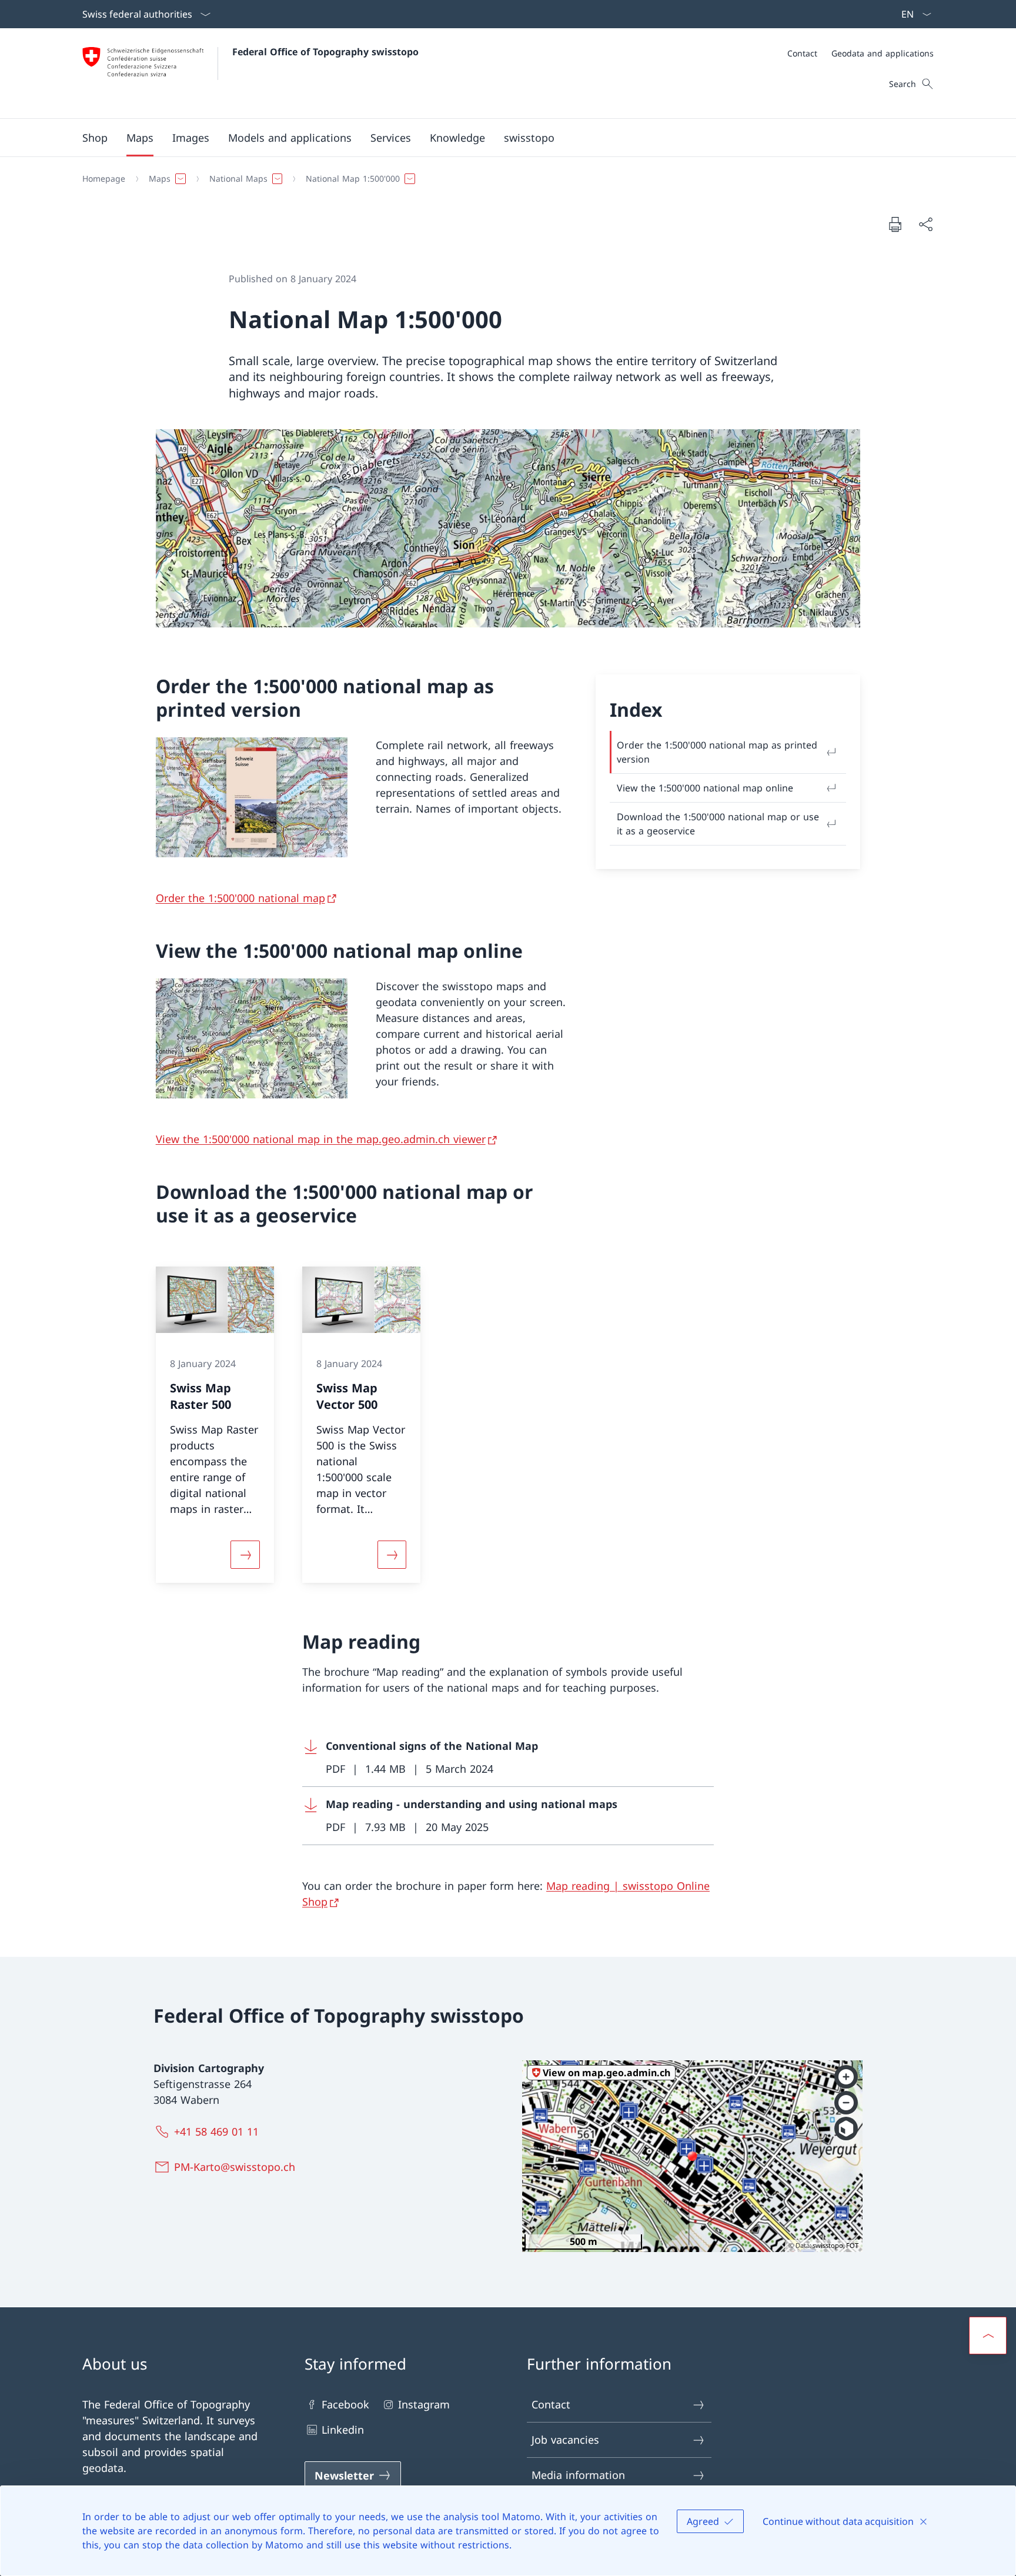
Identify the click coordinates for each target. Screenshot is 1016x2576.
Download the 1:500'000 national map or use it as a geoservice (718, 824)
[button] (140, 138)
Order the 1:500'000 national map (240, 898)
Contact (551, 2404)
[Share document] (925, 224)
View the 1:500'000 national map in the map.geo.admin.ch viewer (321, 1139)
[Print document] (895, 224)
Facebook (345, 2404)
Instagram (424, 2404)
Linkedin (343, 2430)
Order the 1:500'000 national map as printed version (717, 752)
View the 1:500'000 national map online (705, 788)
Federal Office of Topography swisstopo (325, 52)
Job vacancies (565, 2440)
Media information (578, 2475)
